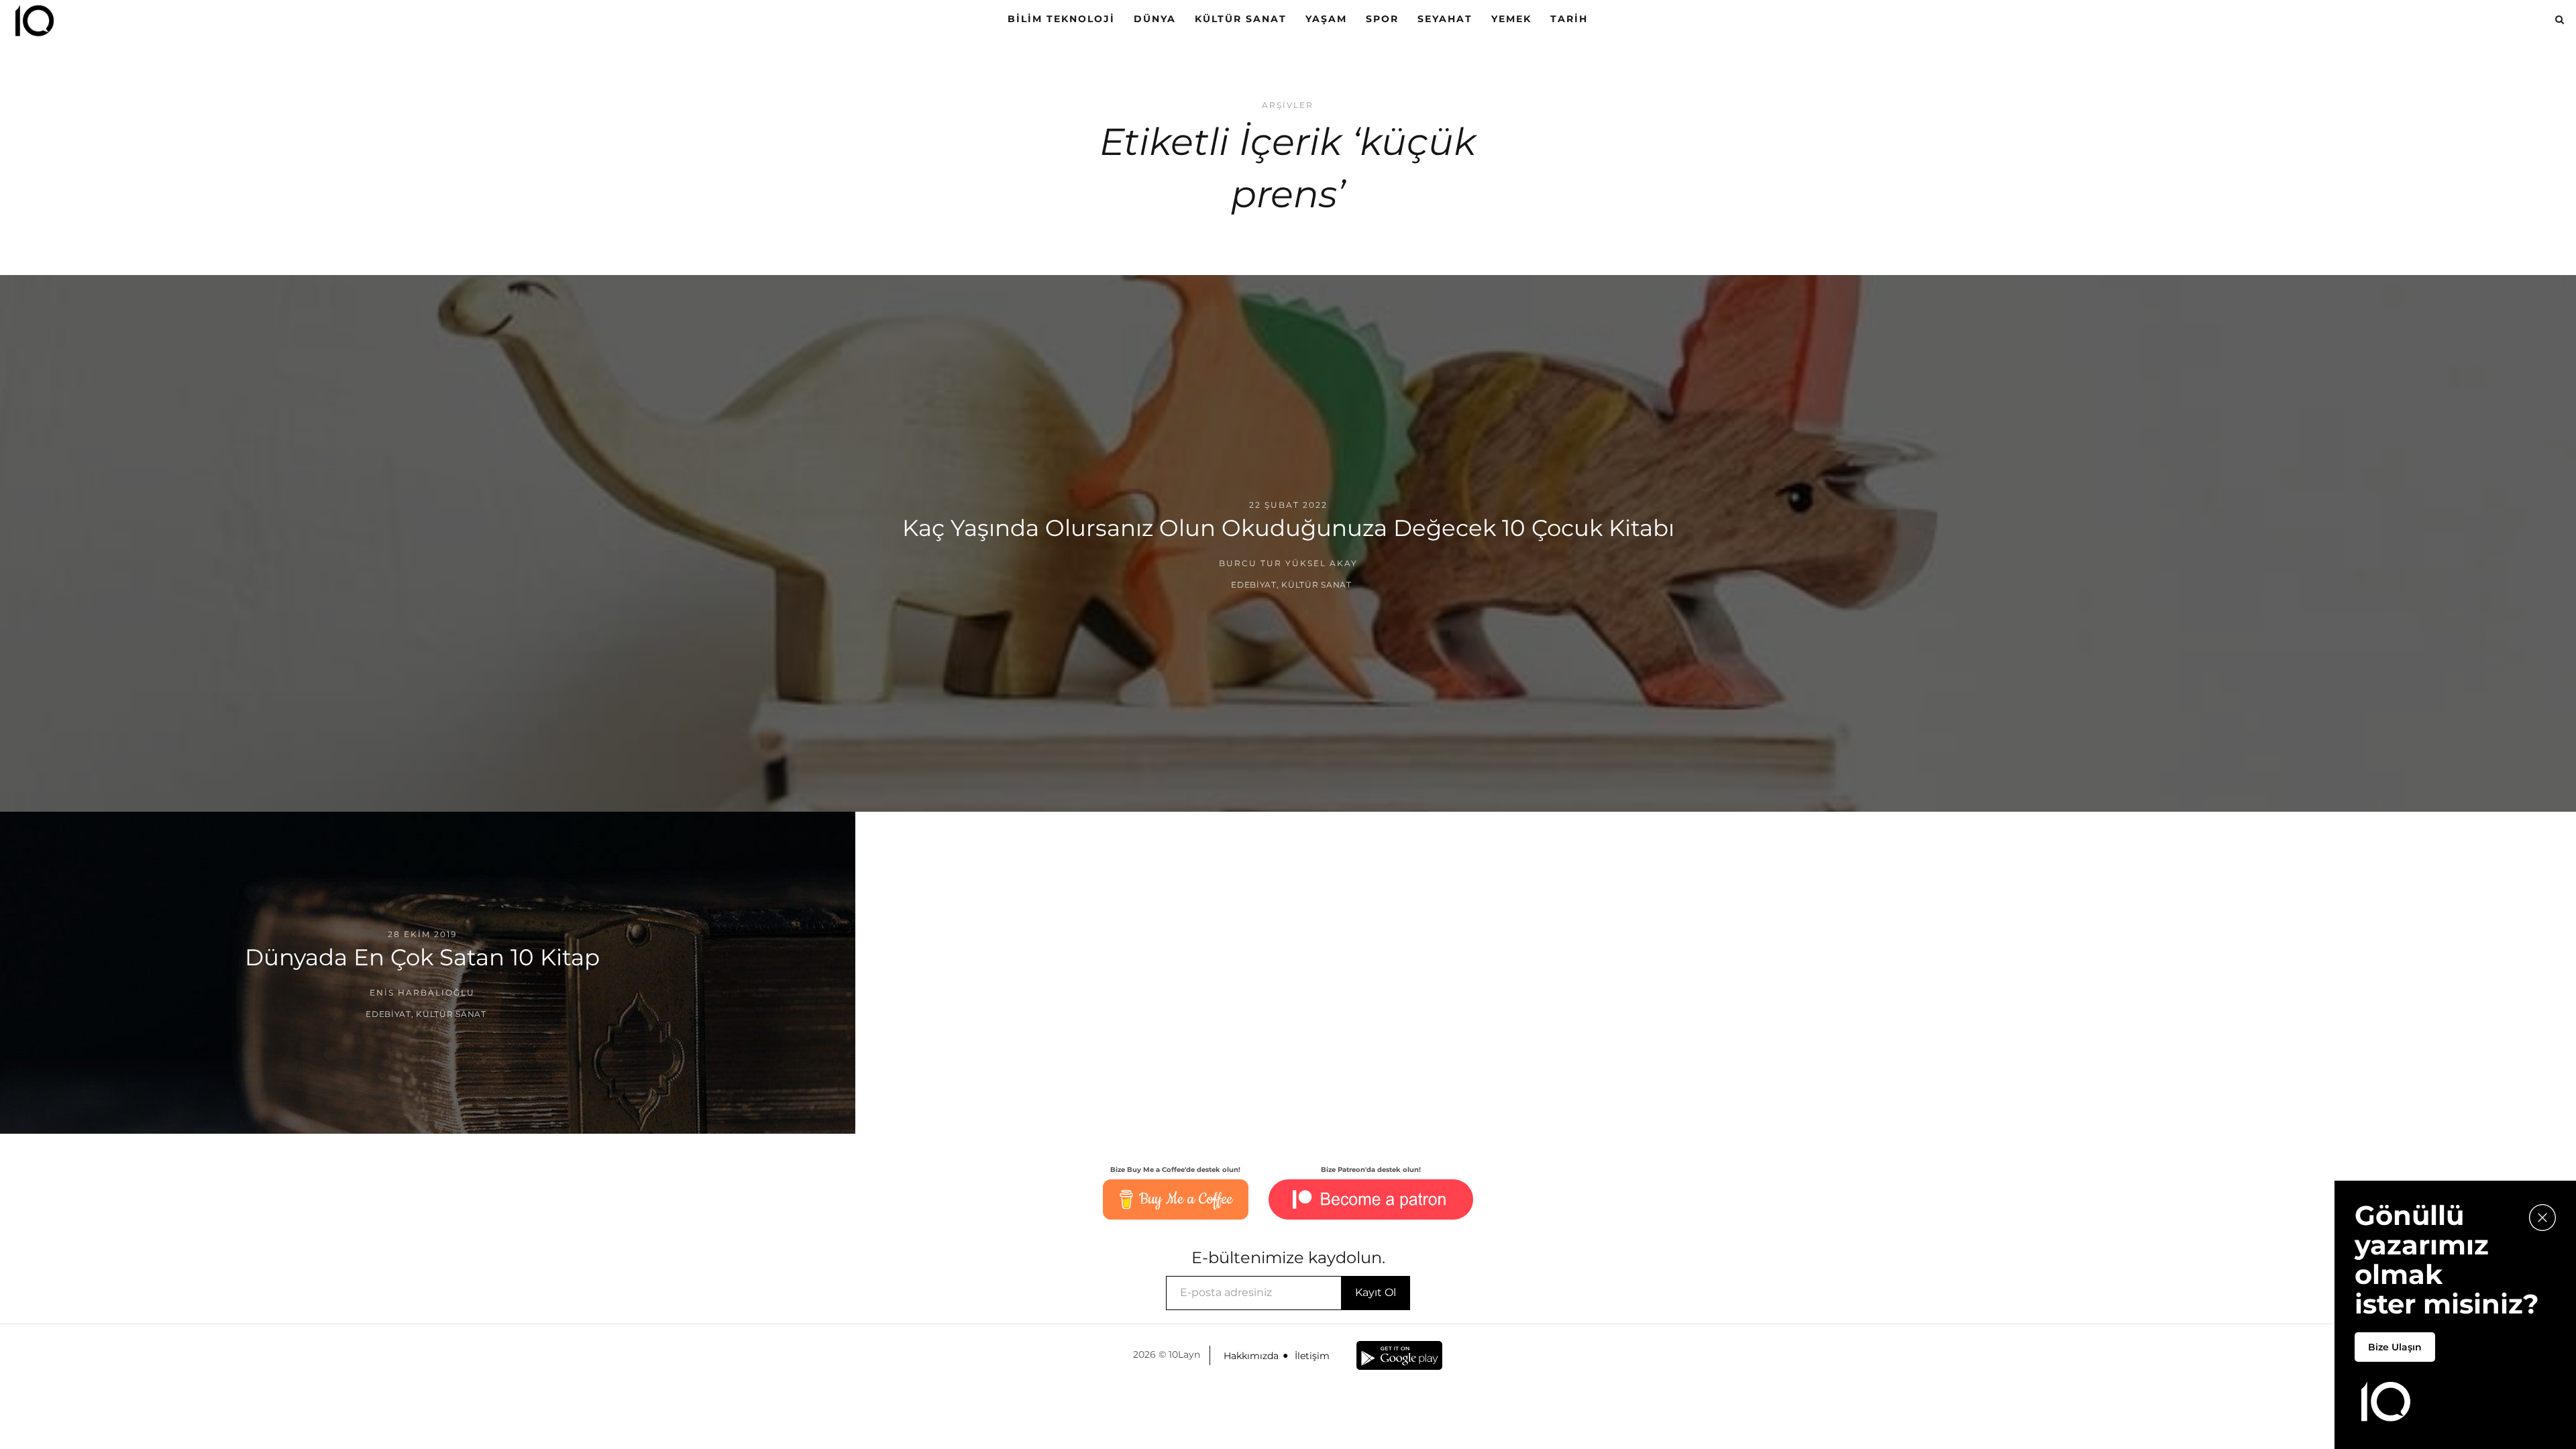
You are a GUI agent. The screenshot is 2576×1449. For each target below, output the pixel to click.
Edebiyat (1254, 585)
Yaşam (1326, 19)
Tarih (1569, 19)
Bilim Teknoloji (1061, 19)
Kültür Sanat (1241, 19)
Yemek (1511, 19)
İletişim (1312, 1356)
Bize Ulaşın (2395, 1347)
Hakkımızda (1251, 1356)
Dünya (1155, 19)
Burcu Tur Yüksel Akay (1288, 563)
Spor (1382, 19)
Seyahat (1445, 19)
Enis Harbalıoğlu (422, 992)
